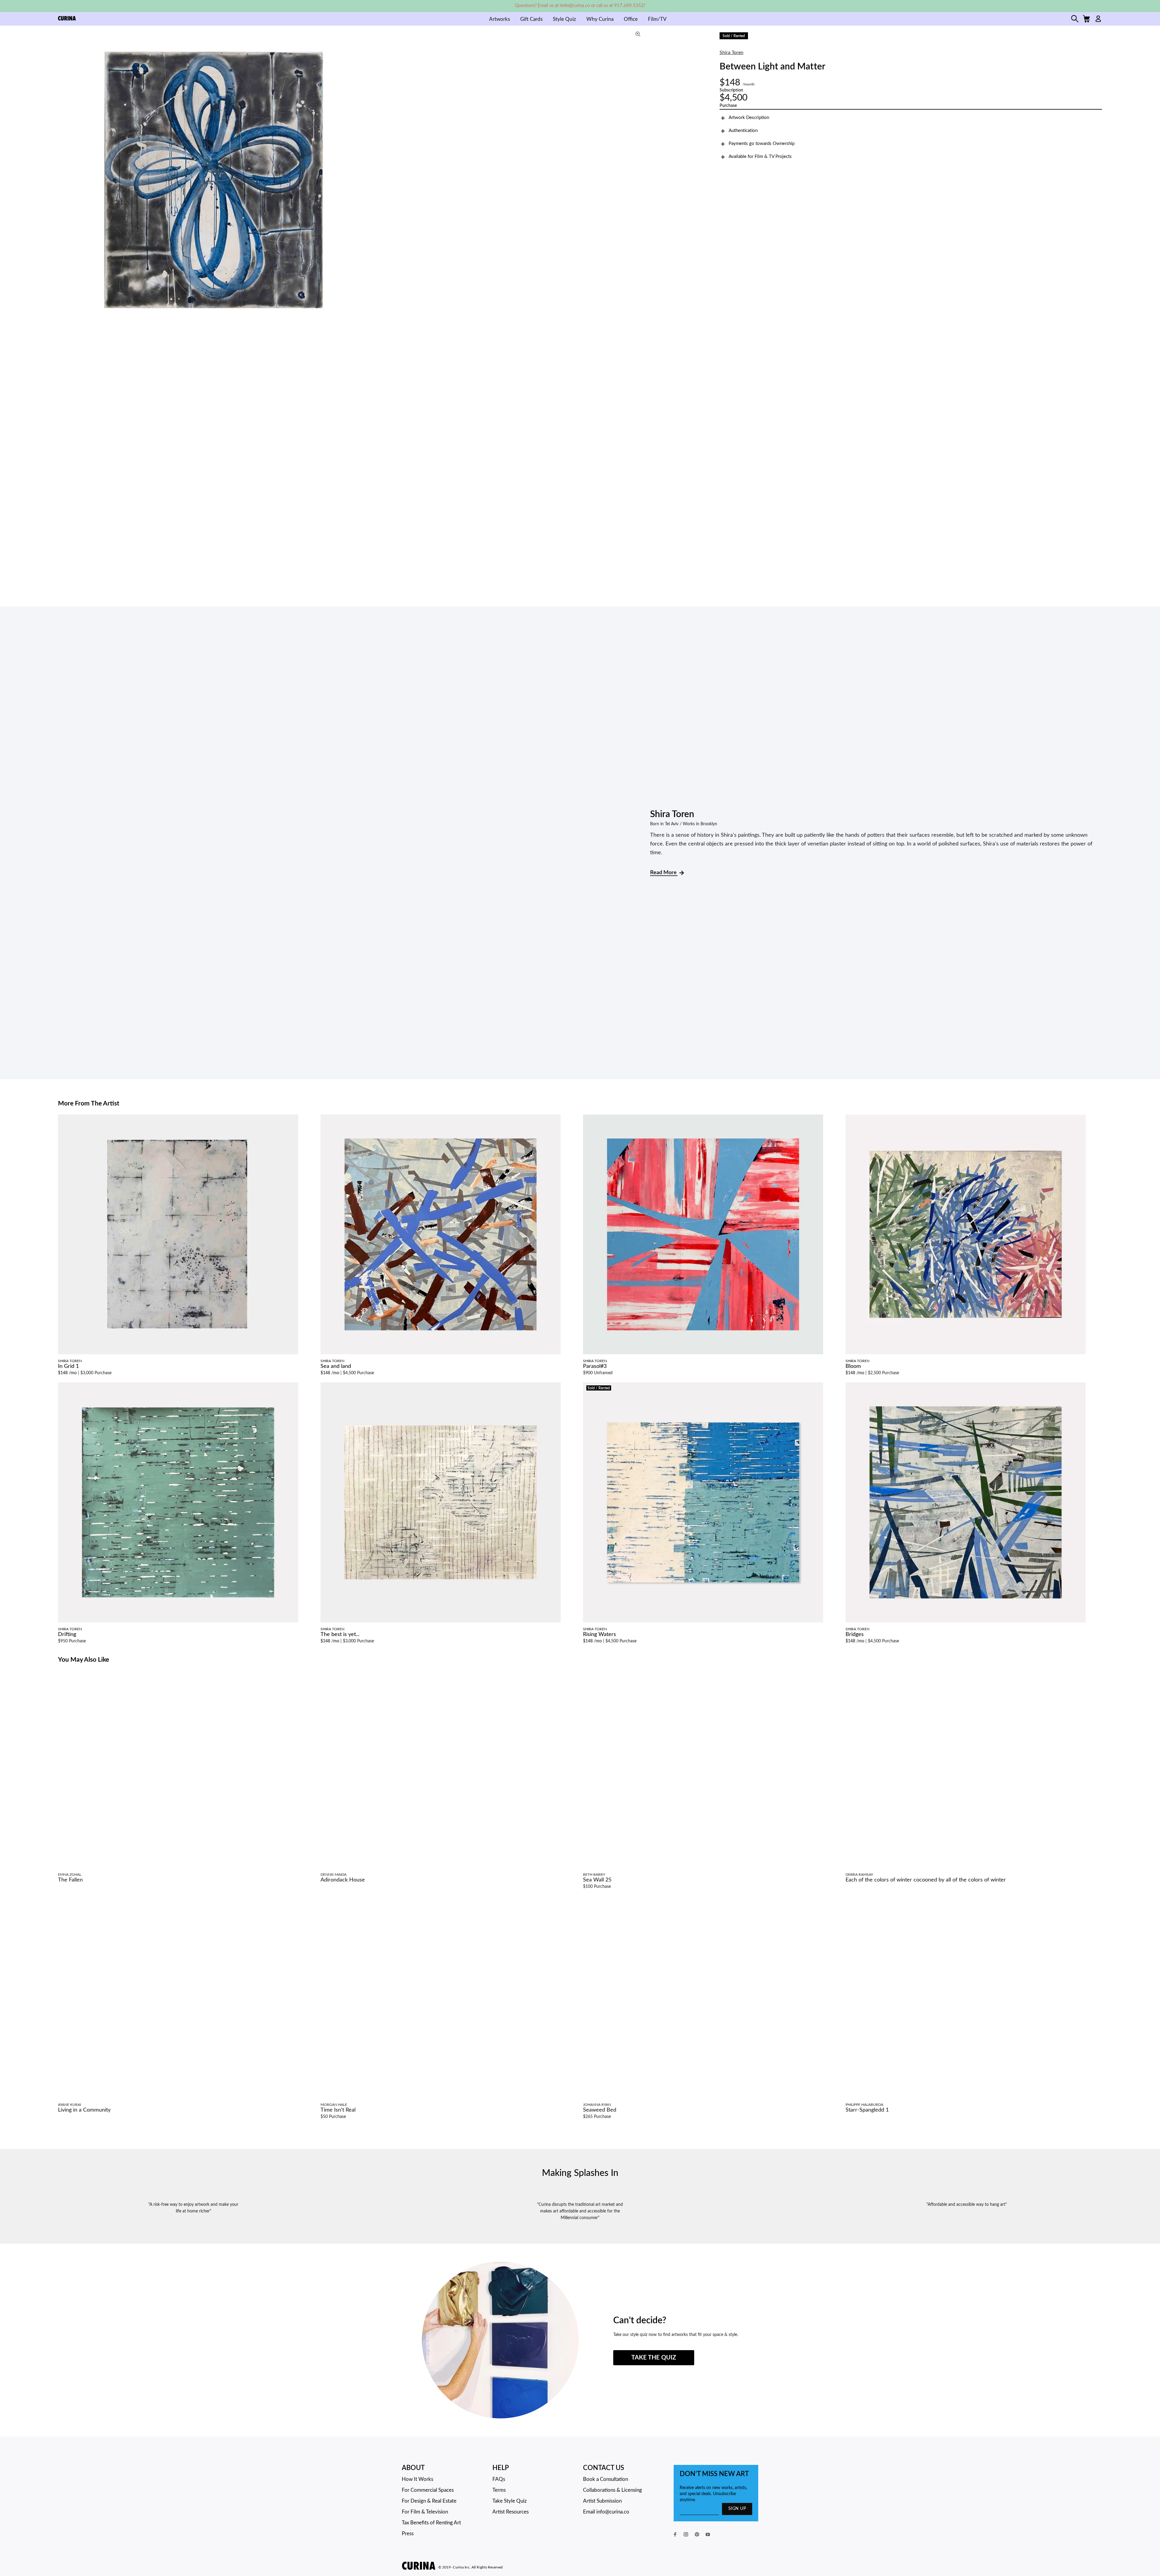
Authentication (743, 131)
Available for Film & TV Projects (760, 157)
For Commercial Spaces (428, 2490)
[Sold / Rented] (703, 1502)
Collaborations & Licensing (612, 2490)
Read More (664, 873)
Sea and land (336, 1366)
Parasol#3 (595, 1366)
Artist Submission (602, 2501)
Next (641, 180)
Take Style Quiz (510, 2501)
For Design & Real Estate (429, 2501)
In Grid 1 (68, 1366)
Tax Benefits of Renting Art (431, 2523)
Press (408, 2534)
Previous (64, 180)
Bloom (853, 1366)
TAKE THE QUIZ (654, 2358)
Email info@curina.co (606, 2512)
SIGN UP (737, 2509)
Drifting (67, 1634)
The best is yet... (340, 1634)
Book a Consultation (606, 2479)
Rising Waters (599, 1634)
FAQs (499, 2479)
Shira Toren (731, 53)
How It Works (417, 2479)
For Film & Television (425, 2512)
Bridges (855, 1634)
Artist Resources (511, 2512)
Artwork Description (749, 118)
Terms (499, 2490)
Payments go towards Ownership (762, 144)
